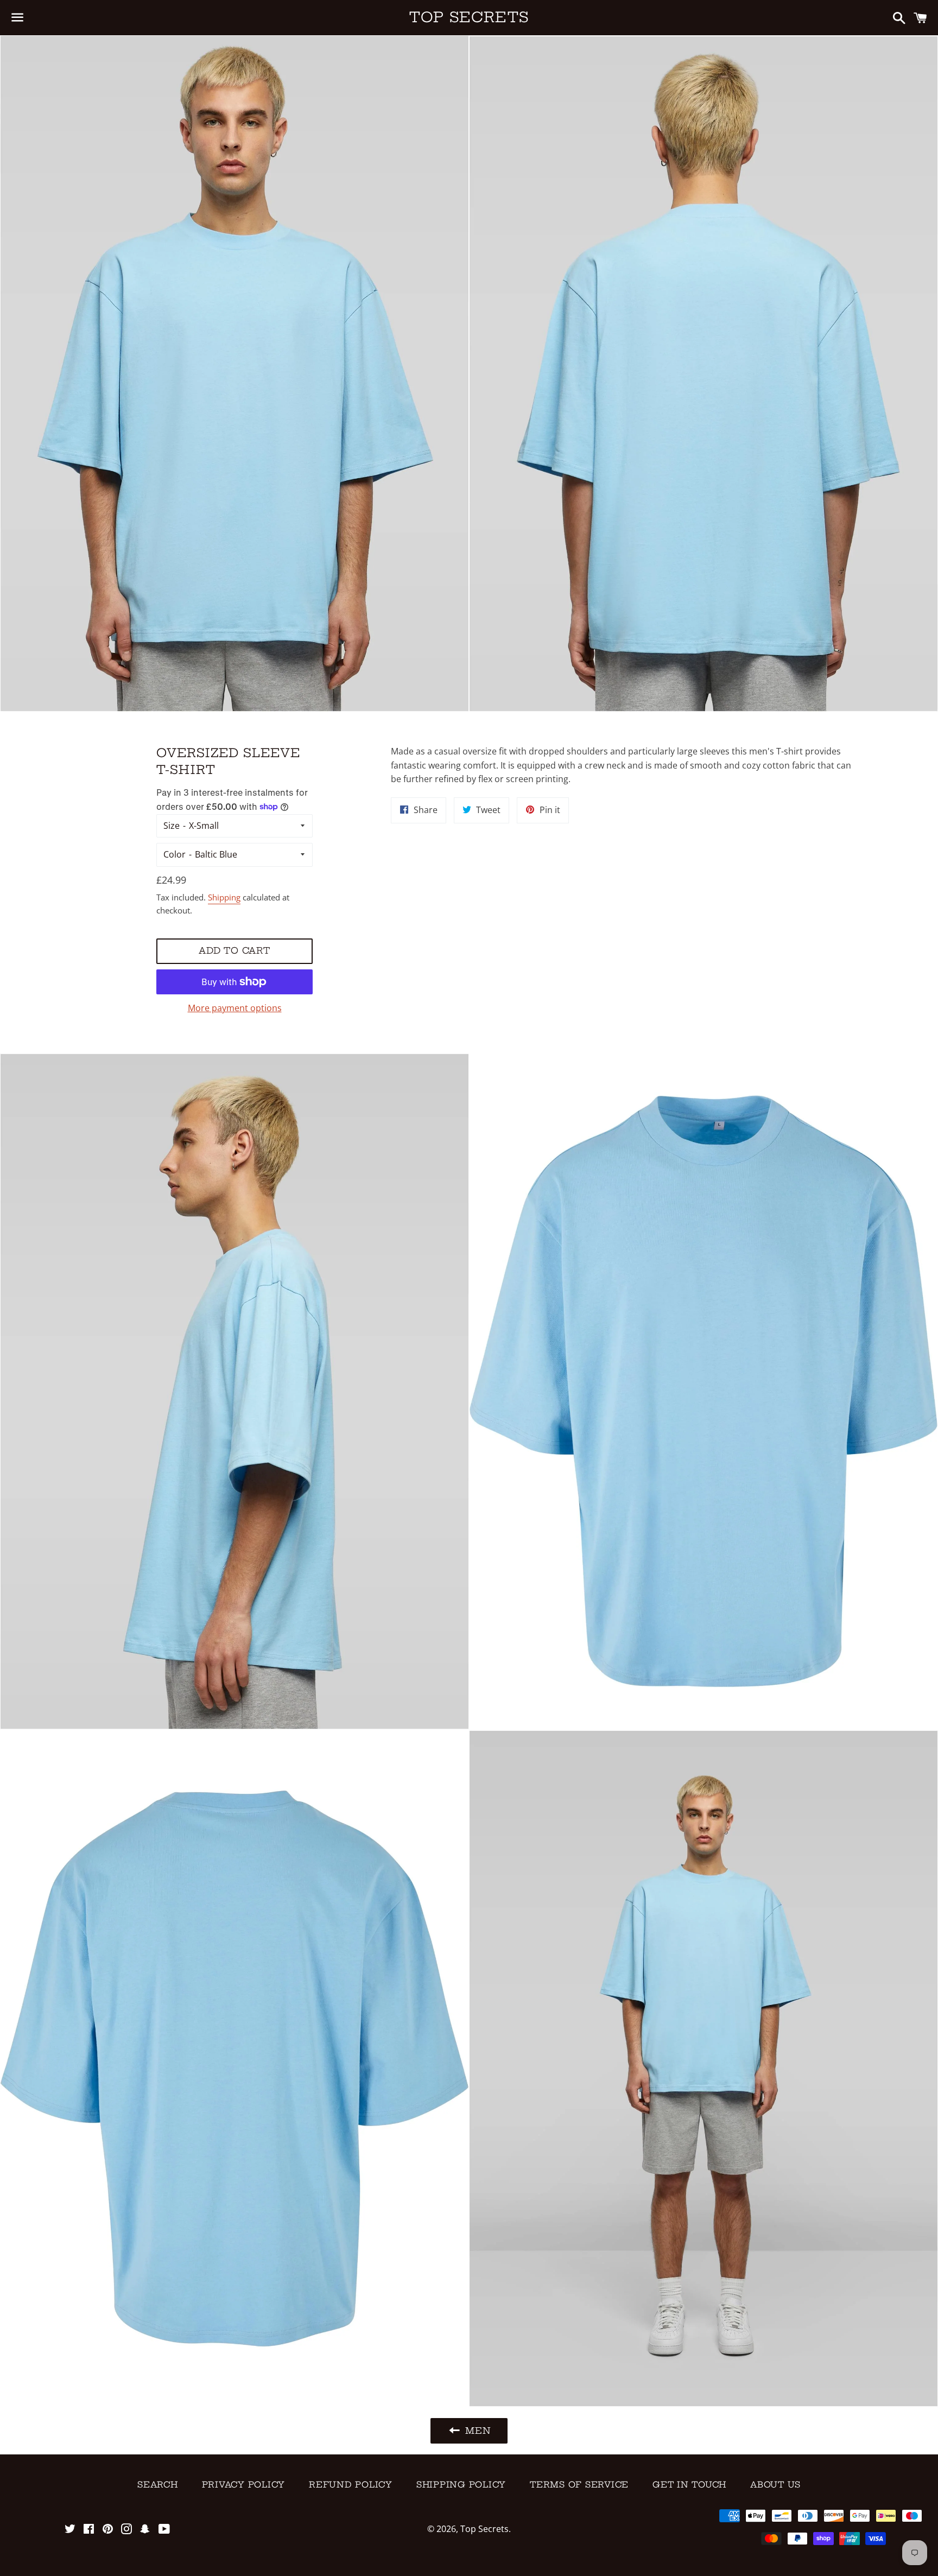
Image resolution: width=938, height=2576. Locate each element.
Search (158, 2485)
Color (175, 854)
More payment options (235, 1008)
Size (172, 826)
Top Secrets (469, 17)
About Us (775, 2485)
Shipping (224, 897)
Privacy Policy (244, 2485)
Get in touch (689, 2485)
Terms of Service (579, 2485)
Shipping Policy (461, 2485)
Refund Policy (351, 2485)
